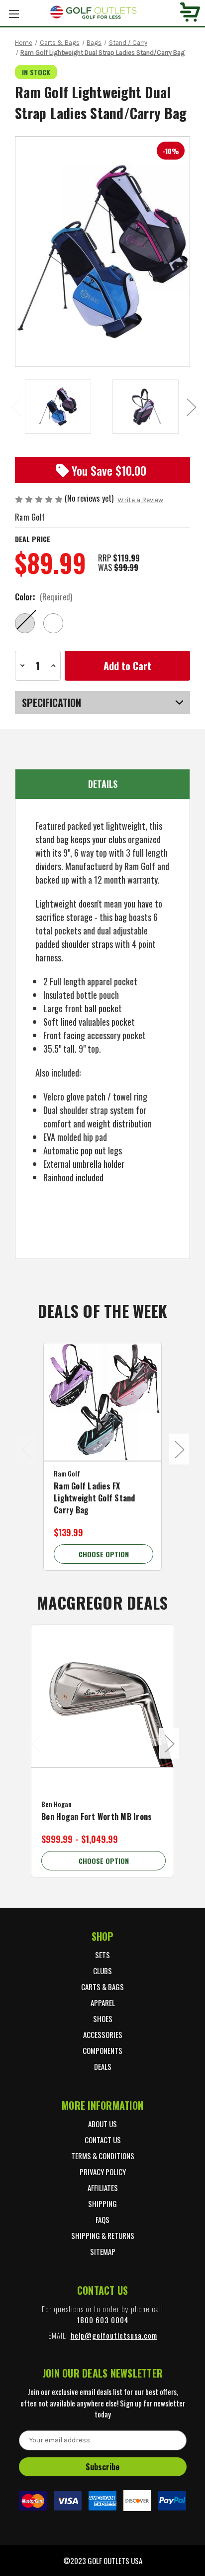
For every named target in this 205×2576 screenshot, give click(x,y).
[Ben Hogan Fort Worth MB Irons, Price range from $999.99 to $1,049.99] (102, 1696)
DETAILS (103, 784)
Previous (16, 407)
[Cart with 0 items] (190, 13)
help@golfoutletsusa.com (114, 2335)
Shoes (103, 2019)
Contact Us (103, 2140)
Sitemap (103, 2251)
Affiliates (103, 2188)
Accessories (103, 2034)
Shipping (102, 2204)
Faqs (102, 2219)
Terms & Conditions (103, 2156)
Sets (102, 1955)
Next (191, 407)
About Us (102, 2124)
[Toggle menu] (14, 14)
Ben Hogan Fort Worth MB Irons (97, 1817)
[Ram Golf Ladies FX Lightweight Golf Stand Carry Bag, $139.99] (102, 1402)
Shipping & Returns (103, 2235)
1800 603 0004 (103, 2320)
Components (102, 2050)
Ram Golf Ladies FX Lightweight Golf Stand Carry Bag (95, 1498)
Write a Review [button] (140, 500)
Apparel (103, 2003)
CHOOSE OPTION (104, 1554)
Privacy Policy (103, 2172)
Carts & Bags (102, 1987)
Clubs (102, 1971)
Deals (103, 2066)
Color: (44, 597)
